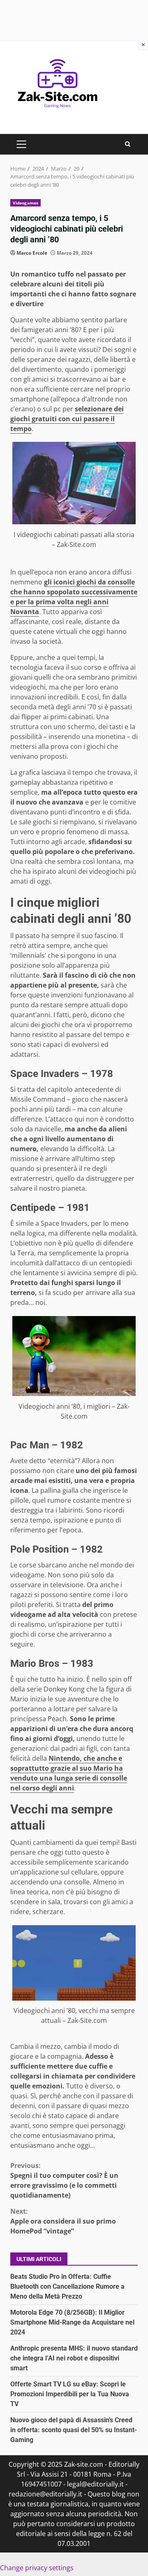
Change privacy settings (37, 2568)
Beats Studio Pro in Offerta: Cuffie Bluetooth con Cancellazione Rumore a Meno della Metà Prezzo (67, 2286)
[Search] (128, 144)
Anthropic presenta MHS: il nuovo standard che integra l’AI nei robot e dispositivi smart (74, 2358)
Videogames (25, 203)
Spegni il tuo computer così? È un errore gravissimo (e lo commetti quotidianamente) (64, 2180)
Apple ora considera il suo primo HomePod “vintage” (63, 2221)
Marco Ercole (32, 253)
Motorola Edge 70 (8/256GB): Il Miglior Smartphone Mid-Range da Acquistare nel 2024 (72, 2322)
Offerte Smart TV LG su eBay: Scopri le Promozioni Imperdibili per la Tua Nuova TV (70, 2394)
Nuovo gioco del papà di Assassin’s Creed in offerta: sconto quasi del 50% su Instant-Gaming (74, 2430)
